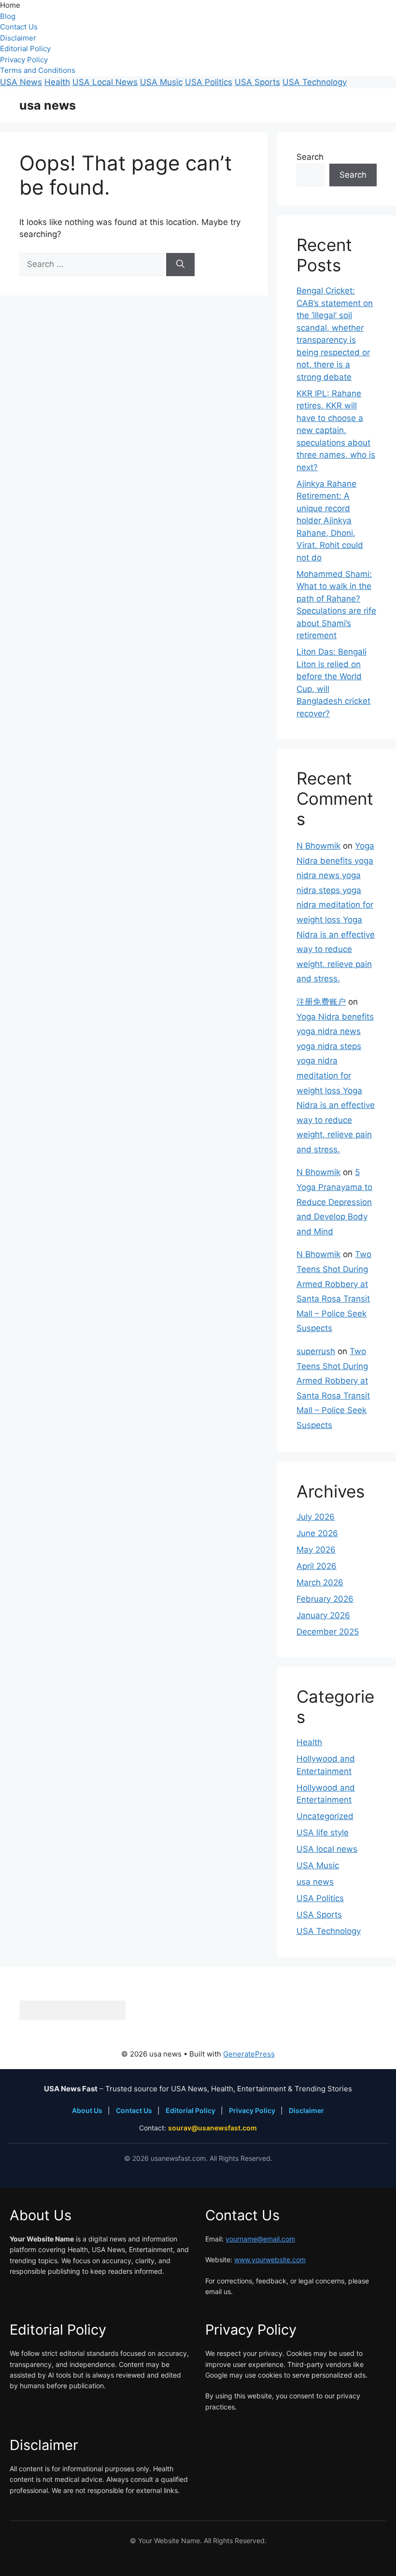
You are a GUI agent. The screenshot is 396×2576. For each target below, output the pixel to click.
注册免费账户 (321, 1002)
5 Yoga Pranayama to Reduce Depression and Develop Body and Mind (334, 1202)
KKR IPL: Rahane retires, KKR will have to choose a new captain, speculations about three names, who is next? (336, 430)
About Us (88, 2110)
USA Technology (315, 82)
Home (10, 5)
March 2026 (320, 1582)
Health (57, 82)
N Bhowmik (318, 846)
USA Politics (209, 82)
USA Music (161, 82)
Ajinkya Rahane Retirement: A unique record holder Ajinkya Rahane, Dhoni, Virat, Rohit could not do (330, 521)
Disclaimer (18, 38)
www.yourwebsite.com (270, 2260)
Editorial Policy (25, 49)
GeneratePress (249, 2054)
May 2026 (316, 1550)
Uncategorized (325, 1816)
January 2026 (323, 1615)
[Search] (180, 265)
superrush (316, 1351)
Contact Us (19, 27)
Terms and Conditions (38, 70)
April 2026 (317, 1566)
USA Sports (257, 82)
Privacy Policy (24, 60)
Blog (8, 16)
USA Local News (105, 82)
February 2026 (325, 1599)
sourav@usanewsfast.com (212, 2128)
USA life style (323, 1833)
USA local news (327, 1849)
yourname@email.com (260, 2239)
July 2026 (316, 1517)
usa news (48, 105)
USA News (21, 82)
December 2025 (328, 1632)
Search (310, 157)
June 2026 (317, 1533)
